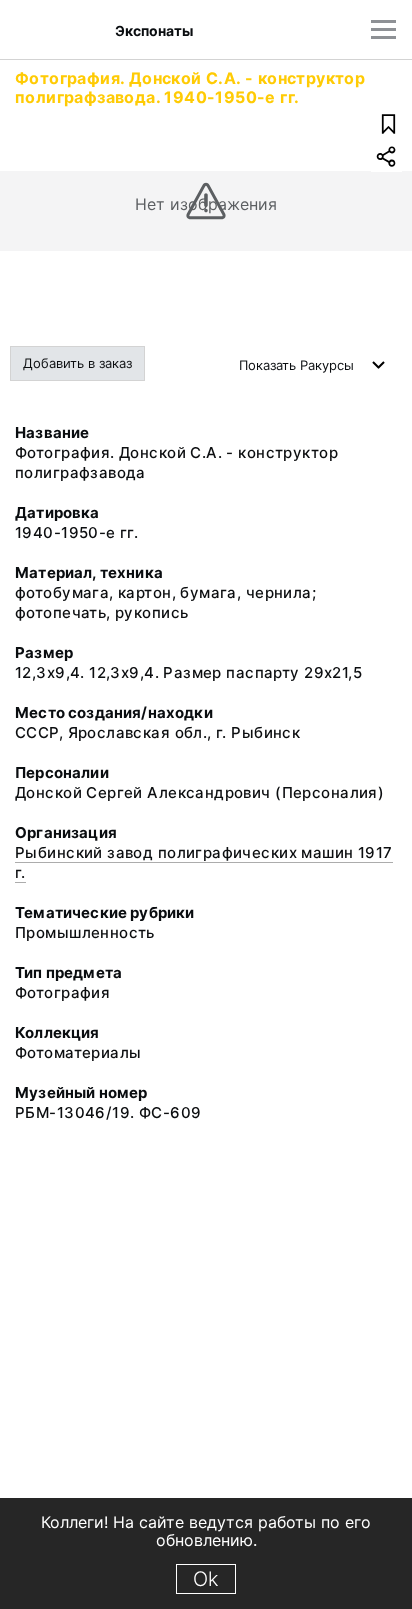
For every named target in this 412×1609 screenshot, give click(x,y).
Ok (206, 1579)
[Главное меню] (383, 29)
